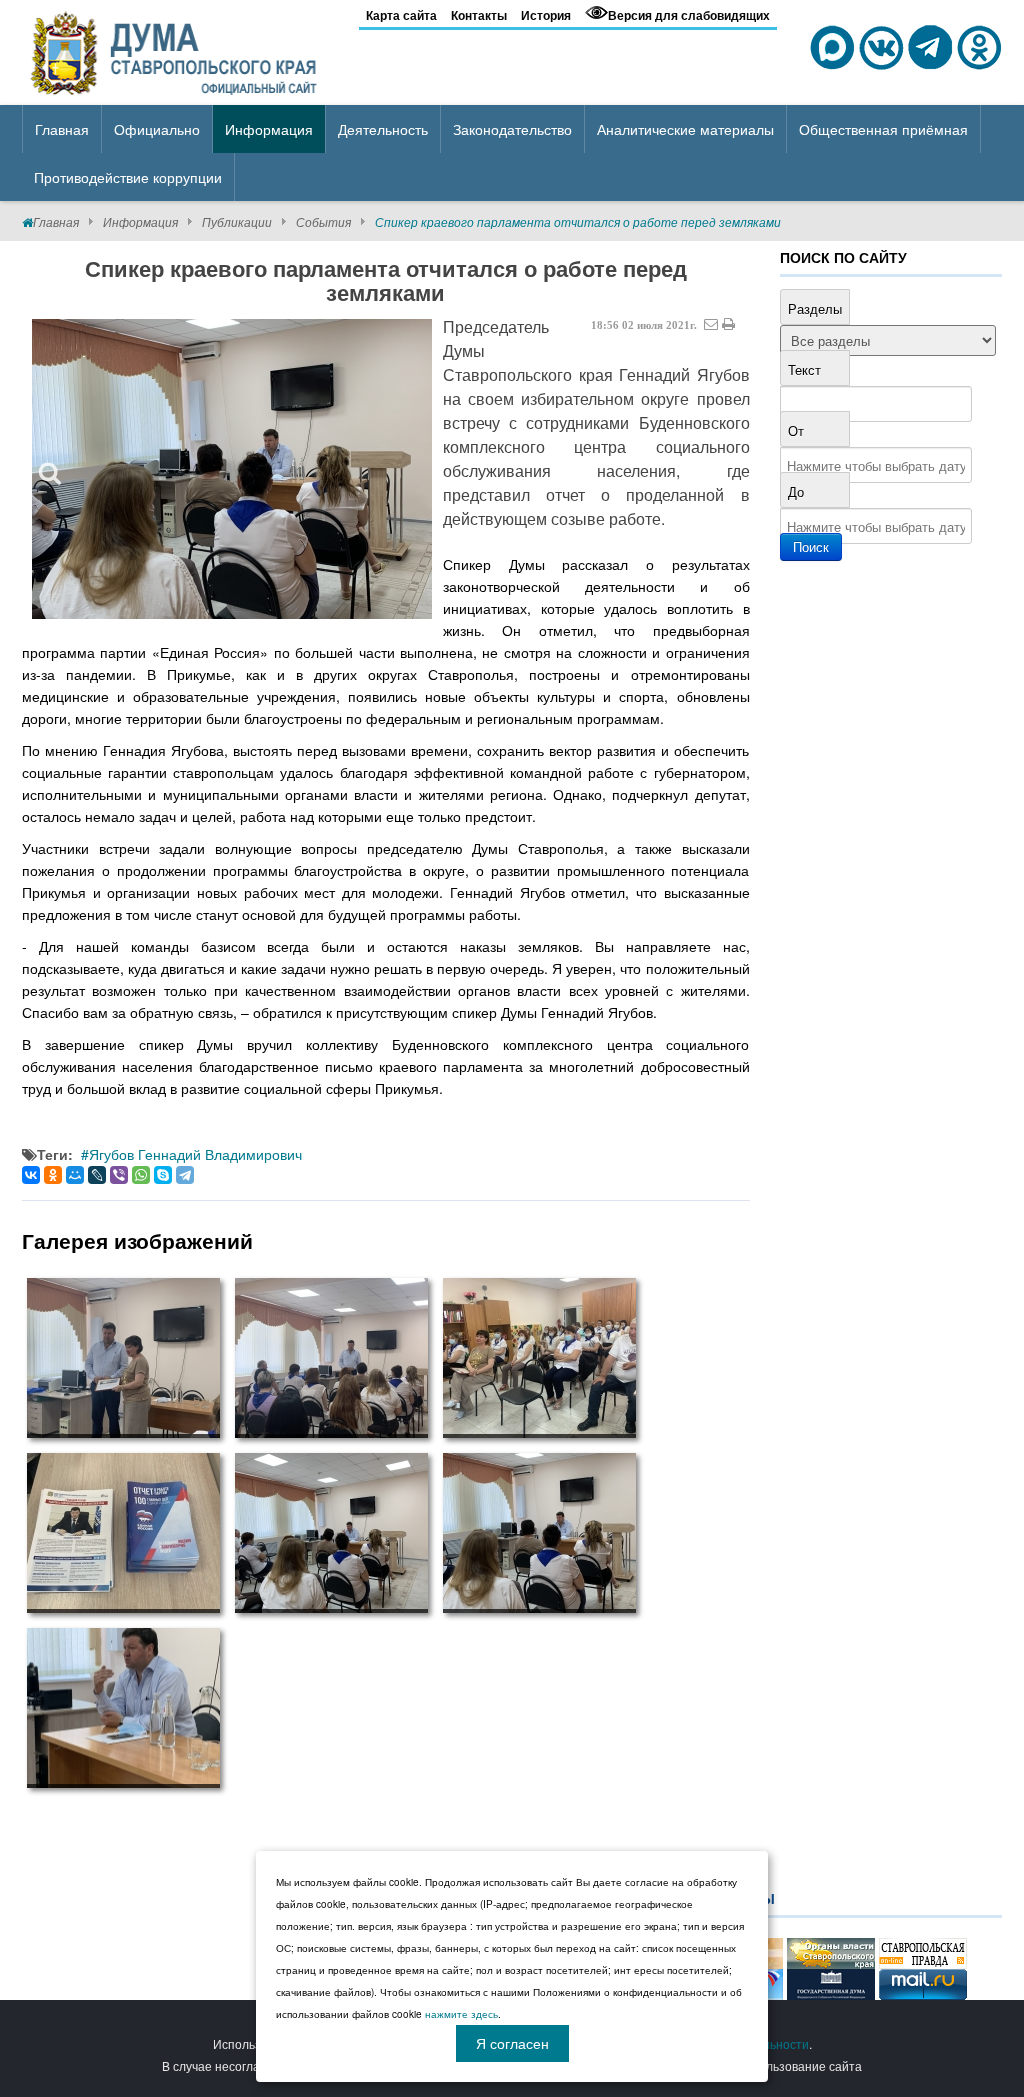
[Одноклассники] (53, 1175)
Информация (140, 221)
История (546, 15)
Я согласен (512, 2043)
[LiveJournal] (97, 1175)
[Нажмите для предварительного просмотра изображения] (232, 469)
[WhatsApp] (141, 1175)
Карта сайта (401, 15)
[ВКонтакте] (31, 1175)
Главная (56, 221)
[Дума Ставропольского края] (175, 50)
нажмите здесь (461, 2014)
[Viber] (119, 1175)
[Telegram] (185, 1175)
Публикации (237, 221)
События (323, 221)
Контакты (479, 15)
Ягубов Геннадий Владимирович (195, 1154)
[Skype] (163, 1175)
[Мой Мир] (75, 1175)
